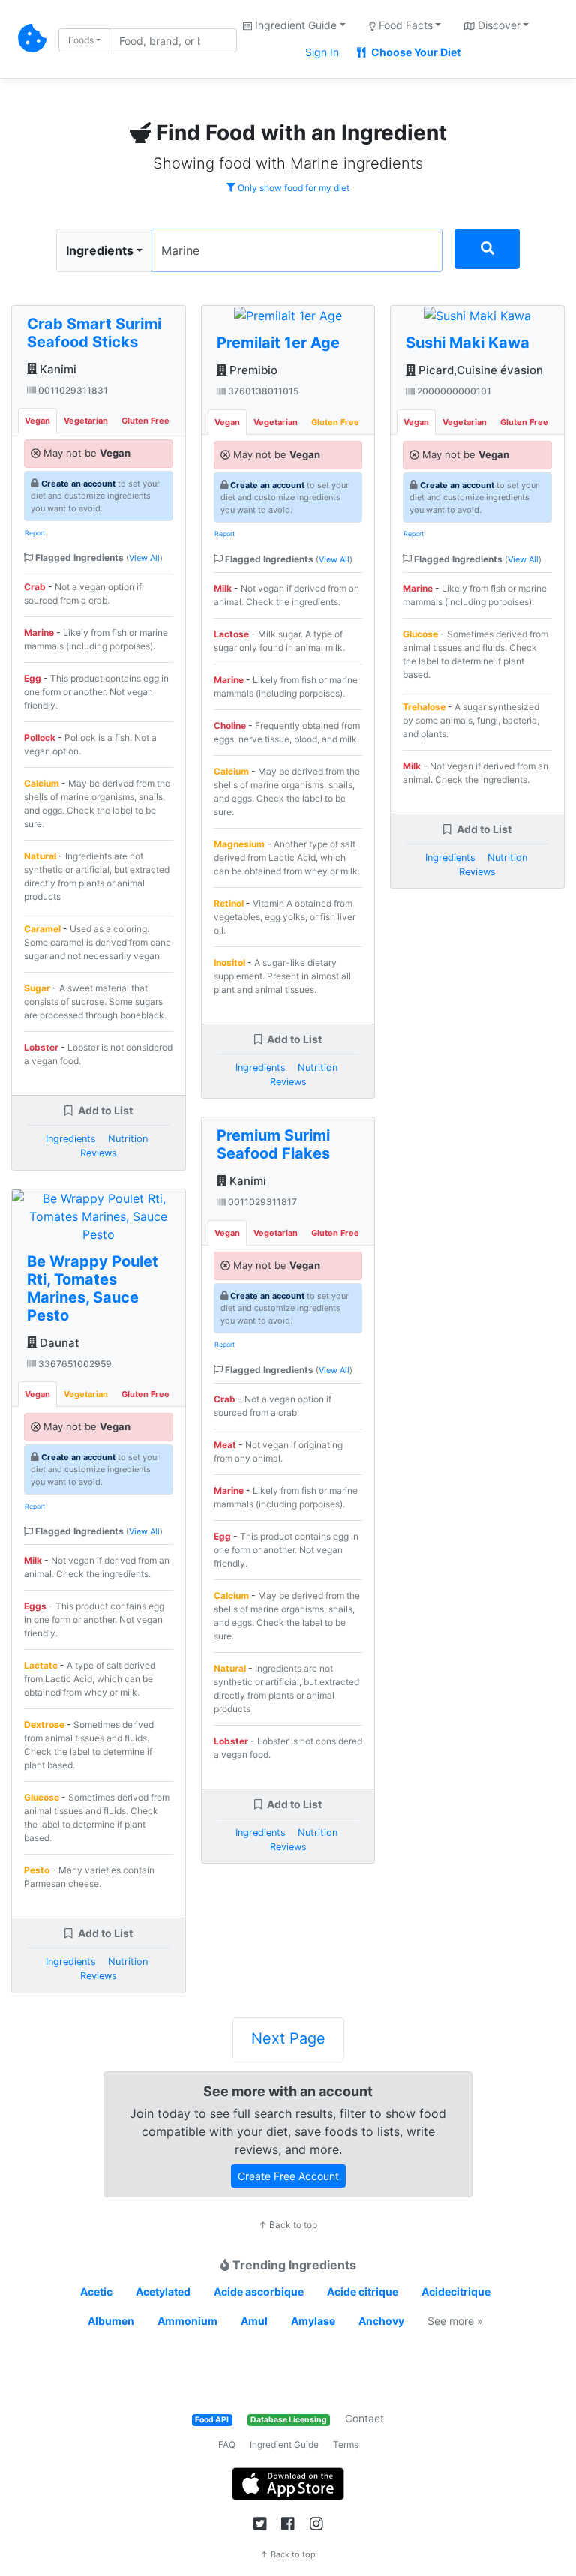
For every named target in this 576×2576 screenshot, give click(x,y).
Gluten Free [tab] (145, 421)
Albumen (111, 2321)
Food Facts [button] (404, 25)
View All (144, 558)
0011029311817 (261, 1202)
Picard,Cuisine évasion (479, 370)
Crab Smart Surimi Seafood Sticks (94, 333)
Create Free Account (288, 2176)
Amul (254, 2321)
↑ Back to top (288, 2225)
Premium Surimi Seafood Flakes (273, 1144)
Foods (81, 40)
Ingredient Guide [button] (294, 25)
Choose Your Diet (415, 52)
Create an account (78, 484)
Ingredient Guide (284, 2444)
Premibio (252, 370)
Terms (346, 2444)
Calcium (42, 783)
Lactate (41, 1665)
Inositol (229, 963)
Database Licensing (289, 2420)
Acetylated (163, 2291)
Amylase (313, 2321)
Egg (33, 678)
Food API (212, 2420)
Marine (39, 633)
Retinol (229, 903)
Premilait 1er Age (278, 343)
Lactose (231, 634)
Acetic (96, 2291)
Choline (230, 726)
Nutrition (128, 1139)
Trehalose (424, 707)
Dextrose (44, 1724)
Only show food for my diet (292, 188)
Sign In (322, 52)
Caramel (42, 929)
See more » (455, 2321)
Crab (35, 587)
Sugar (37, 988)
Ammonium (187, 2321)
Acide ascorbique (259, 2291)
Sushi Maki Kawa (468, 343)
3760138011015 (262, 391)
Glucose (42, 1797)
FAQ (227, 2444)
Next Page (288, 2038)
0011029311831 (72, 390)
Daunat (58, 1343)
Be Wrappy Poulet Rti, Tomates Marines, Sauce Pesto (93, 1288)
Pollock (40, 738)
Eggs (35, 1606)
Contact (364, 2418)
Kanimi (57, 369)
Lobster (41, 1047)
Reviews (99, 1153)
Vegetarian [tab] (86, 421)
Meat (225, 1445)
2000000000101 (453, 391)
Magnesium (239, 844)
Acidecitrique (456, 2291)
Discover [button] (498, 25)
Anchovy (381, 2321)
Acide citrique (363, 2291)
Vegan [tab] (37, 421)
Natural (40, 856)
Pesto (37, 1870)
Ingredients (100, 250)
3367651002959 (74, 1364)
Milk (33, 1560)
